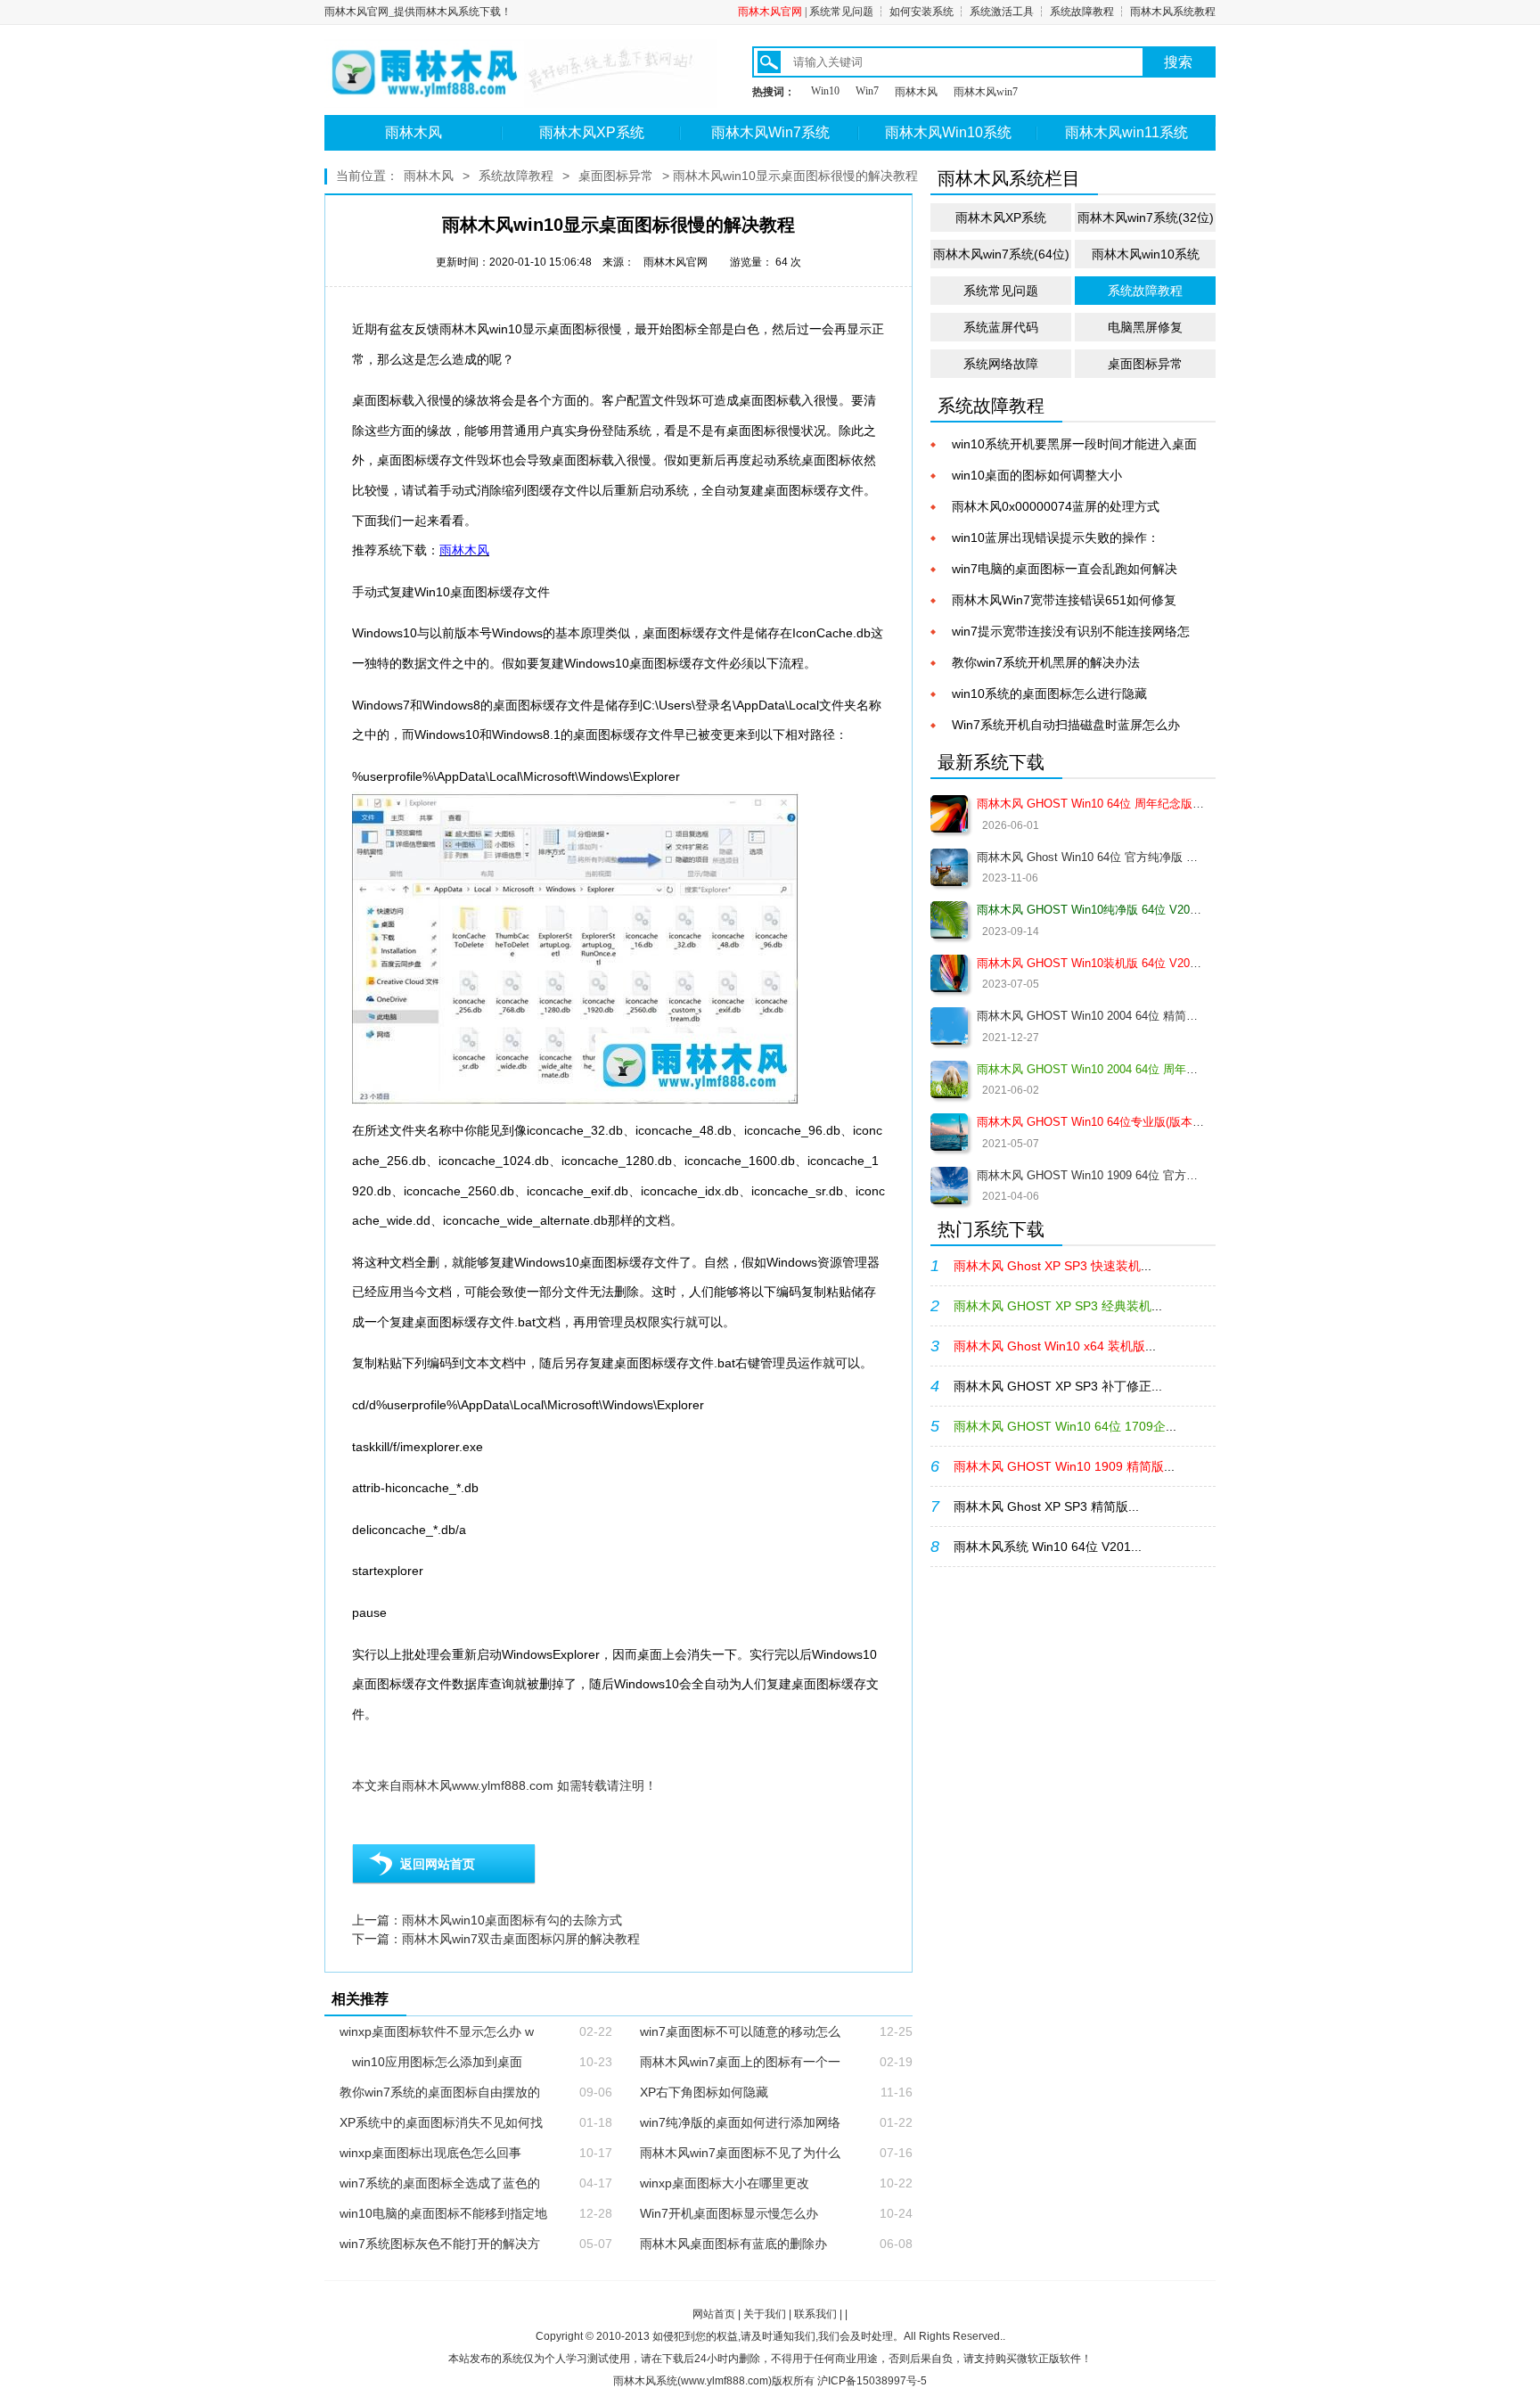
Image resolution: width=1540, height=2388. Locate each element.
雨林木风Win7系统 (770, 132)
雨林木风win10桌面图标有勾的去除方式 (512, 1920)
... (1053, 1266)
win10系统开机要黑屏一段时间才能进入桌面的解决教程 (1074, 445)
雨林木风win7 (986, 92)
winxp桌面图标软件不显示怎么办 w (437, 2031)
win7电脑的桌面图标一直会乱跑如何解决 (1065, 569)
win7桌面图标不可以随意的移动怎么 (740, 2031)
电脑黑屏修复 (1145, 327)
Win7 (867, 91)
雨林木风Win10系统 (948, 132)
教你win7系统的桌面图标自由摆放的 (440, 2092)
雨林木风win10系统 (1146, 254)
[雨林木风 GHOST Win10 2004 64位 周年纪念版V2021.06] (949, 1079)
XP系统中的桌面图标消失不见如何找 (441, 2122)
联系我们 (815, 2314)
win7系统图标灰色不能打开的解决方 (440, 2244)
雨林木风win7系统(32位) (1146, 217)
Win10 (825, 91)
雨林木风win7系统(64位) (1001, 254)
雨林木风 (916, 92)
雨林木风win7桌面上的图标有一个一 (740, 2062)
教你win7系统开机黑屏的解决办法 (1046, 662)
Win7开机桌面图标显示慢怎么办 (729, 2213)
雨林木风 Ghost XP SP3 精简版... (1046, 1506)
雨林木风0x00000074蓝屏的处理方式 (1056, 506)
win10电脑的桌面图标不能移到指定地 (443, 2213)
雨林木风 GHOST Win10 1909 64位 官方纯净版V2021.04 (1090, 1175)
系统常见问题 (841, 12)
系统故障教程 (1082, 12)
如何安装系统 (922, 12)
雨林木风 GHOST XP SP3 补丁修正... (1058, 1386)
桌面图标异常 (616, 176)
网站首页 (714, 2314)
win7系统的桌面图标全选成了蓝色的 (440, 2183)
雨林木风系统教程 (1173, 12)
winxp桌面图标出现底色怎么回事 (430, 2153)
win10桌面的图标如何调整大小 (1037, 475)
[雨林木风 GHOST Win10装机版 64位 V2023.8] (949, 973)
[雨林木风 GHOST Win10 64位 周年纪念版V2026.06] (949, 814)
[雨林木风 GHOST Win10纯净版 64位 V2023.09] (949, 920)
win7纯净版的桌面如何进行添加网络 (740, 2122)
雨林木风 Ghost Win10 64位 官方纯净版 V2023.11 (1090, 857)
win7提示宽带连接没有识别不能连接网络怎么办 (1071, 632)
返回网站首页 (438, 1864)
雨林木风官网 (770, 12)
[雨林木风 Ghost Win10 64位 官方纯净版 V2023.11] (949, 867)
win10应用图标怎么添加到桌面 (431, 2062)
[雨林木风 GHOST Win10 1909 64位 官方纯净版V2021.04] (949, 1186)
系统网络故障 (1001, 364)
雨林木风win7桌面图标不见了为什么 (740, 2153)
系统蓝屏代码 (1001, 327)
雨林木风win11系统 (1126, 132)
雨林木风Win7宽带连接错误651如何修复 (1064, 600)
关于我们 (765, 2314)
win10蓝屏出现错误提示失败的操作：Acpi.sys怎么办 (1056, 539)
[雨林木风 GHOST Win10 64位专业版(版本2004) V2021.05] (949, 1132)
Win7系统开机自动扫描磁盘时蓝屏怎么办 (1066, 725)
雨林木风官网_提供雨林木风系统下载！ (418, 12)
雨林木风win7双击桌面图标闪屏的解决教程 (521, 1939)
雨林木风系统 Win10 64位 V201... (1048, 1547)
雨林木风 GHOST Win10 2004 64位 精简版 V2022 (1090, 1016)
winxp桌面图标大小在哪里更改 (725, 2183)
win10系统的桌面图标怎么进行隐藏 (1049, 693)
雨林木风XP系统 (592, 132)
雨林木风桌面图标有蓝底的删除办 (733, 2244)
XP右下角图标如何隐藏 (704, 2092)
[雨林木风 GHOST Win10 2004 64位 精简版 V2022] (949, 1026)
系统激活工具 (1002, 12)
